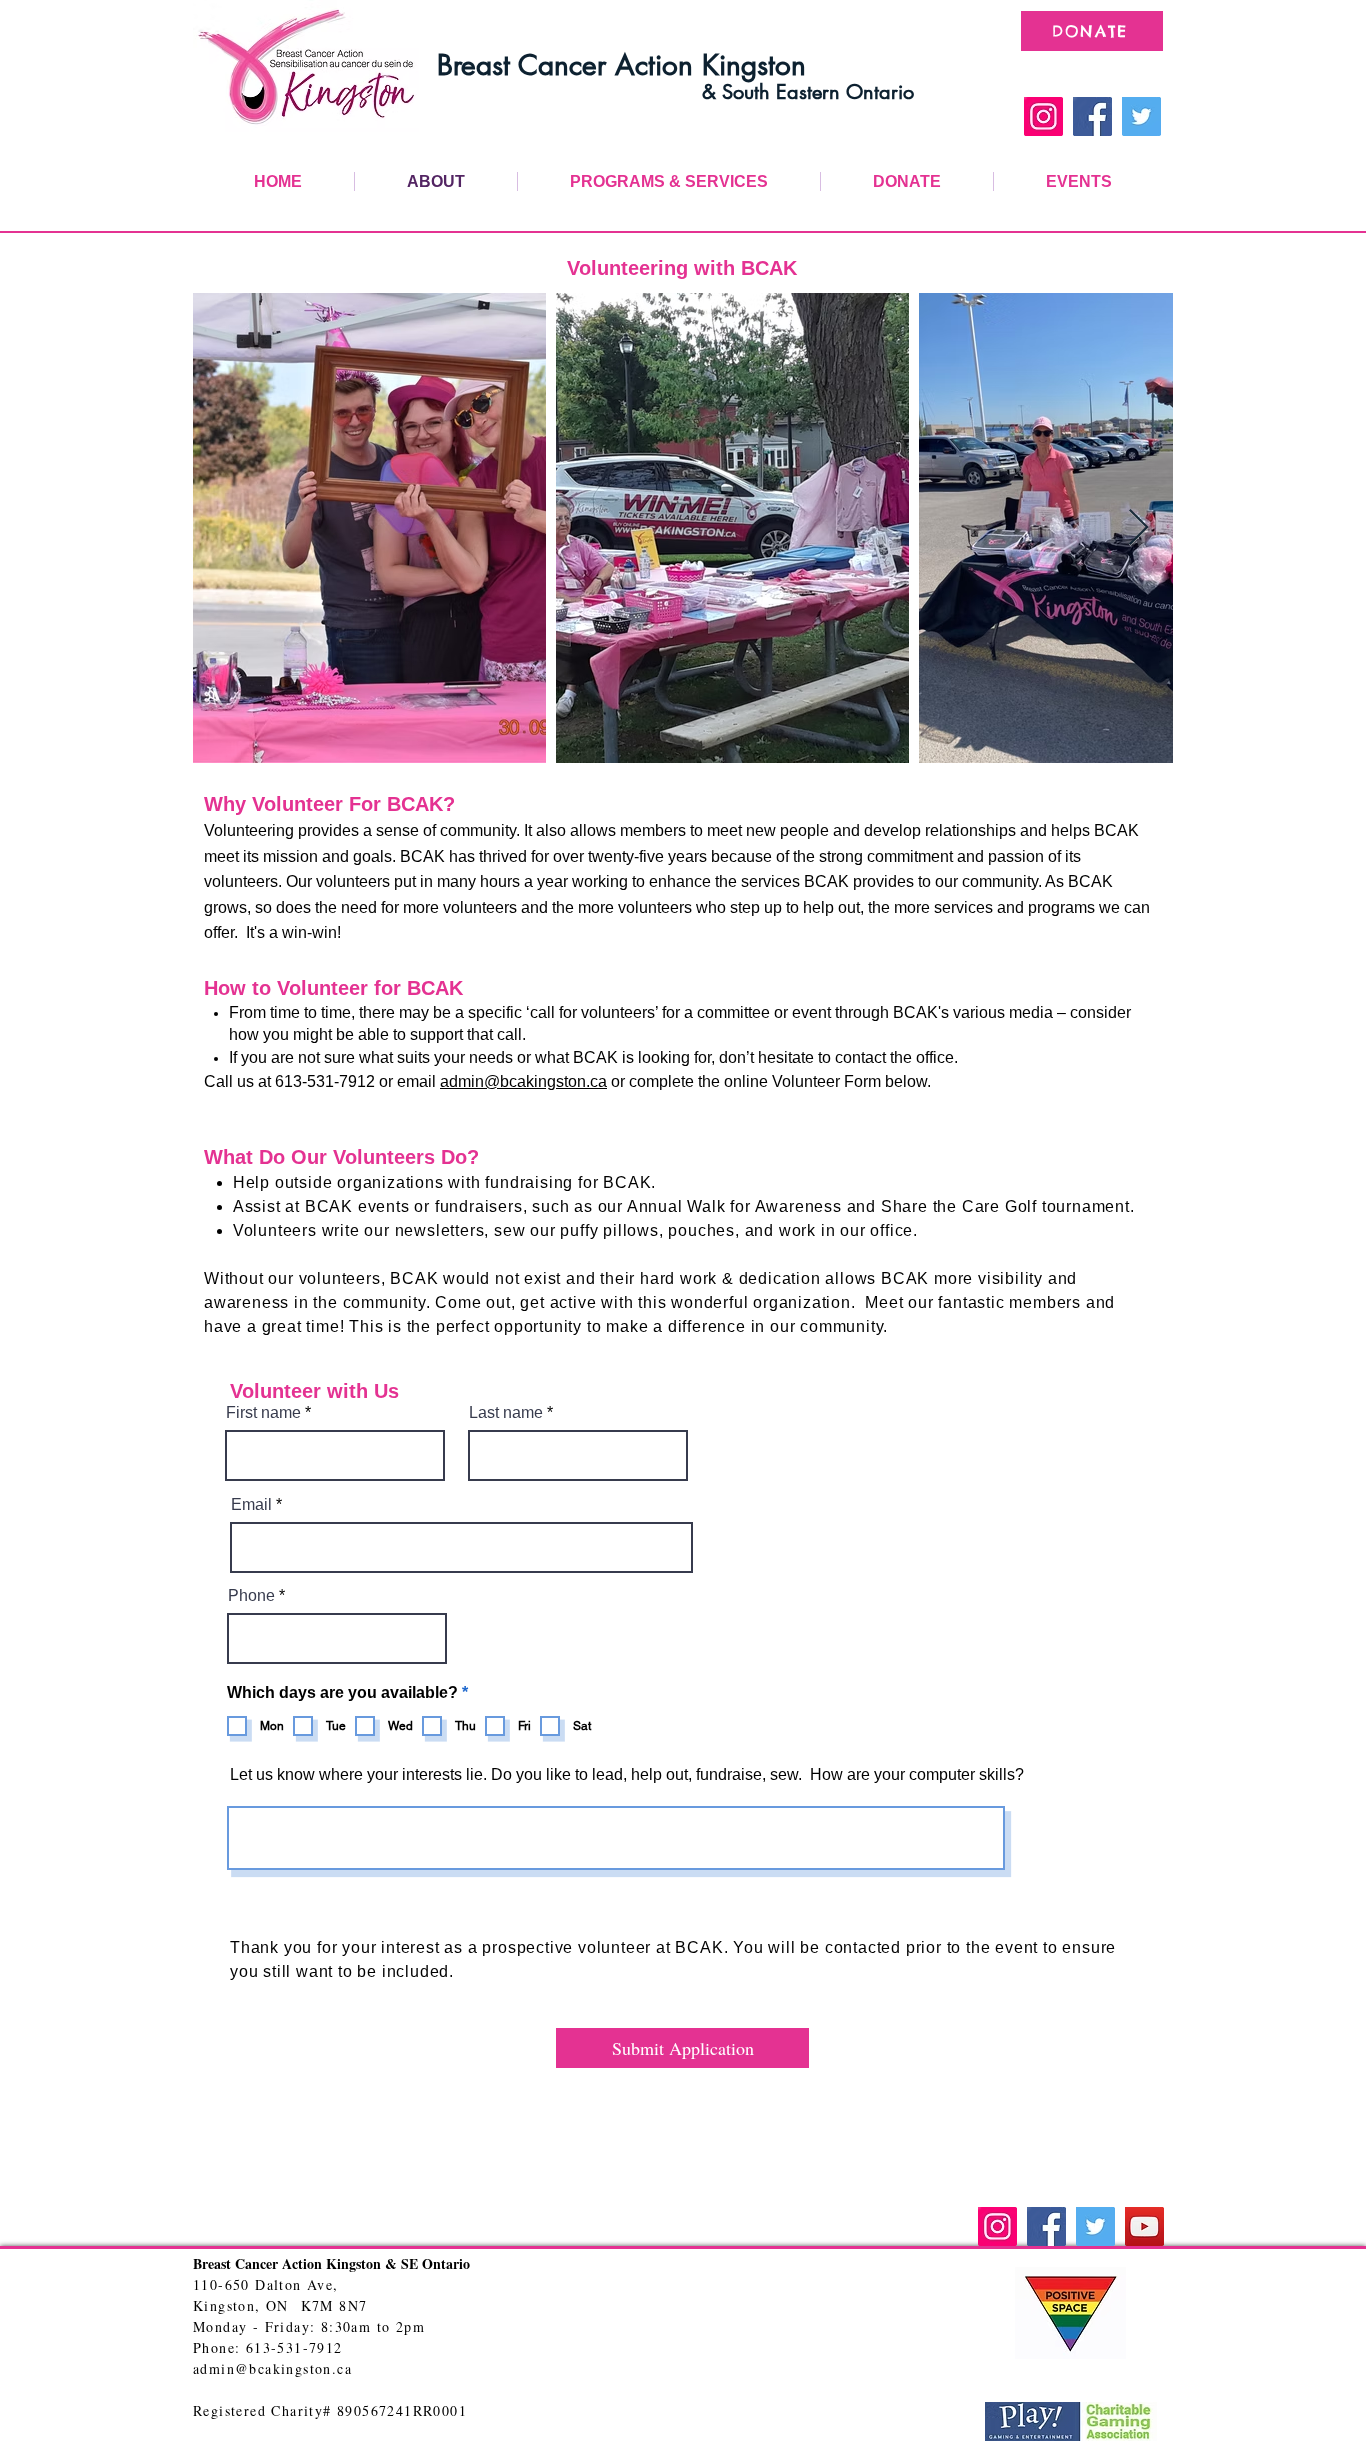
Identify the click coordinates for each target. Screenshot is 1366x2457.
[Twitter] (1141, 116)
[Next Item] (1138, 528)
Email (251, 1505)
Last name (506, 1413)
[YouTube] (1144, 2226)
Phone (251, 1596)
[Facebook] (1092, 116)
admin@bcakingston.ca (523, 1081)
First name (263, 1413)
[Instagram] (1043, 116)
